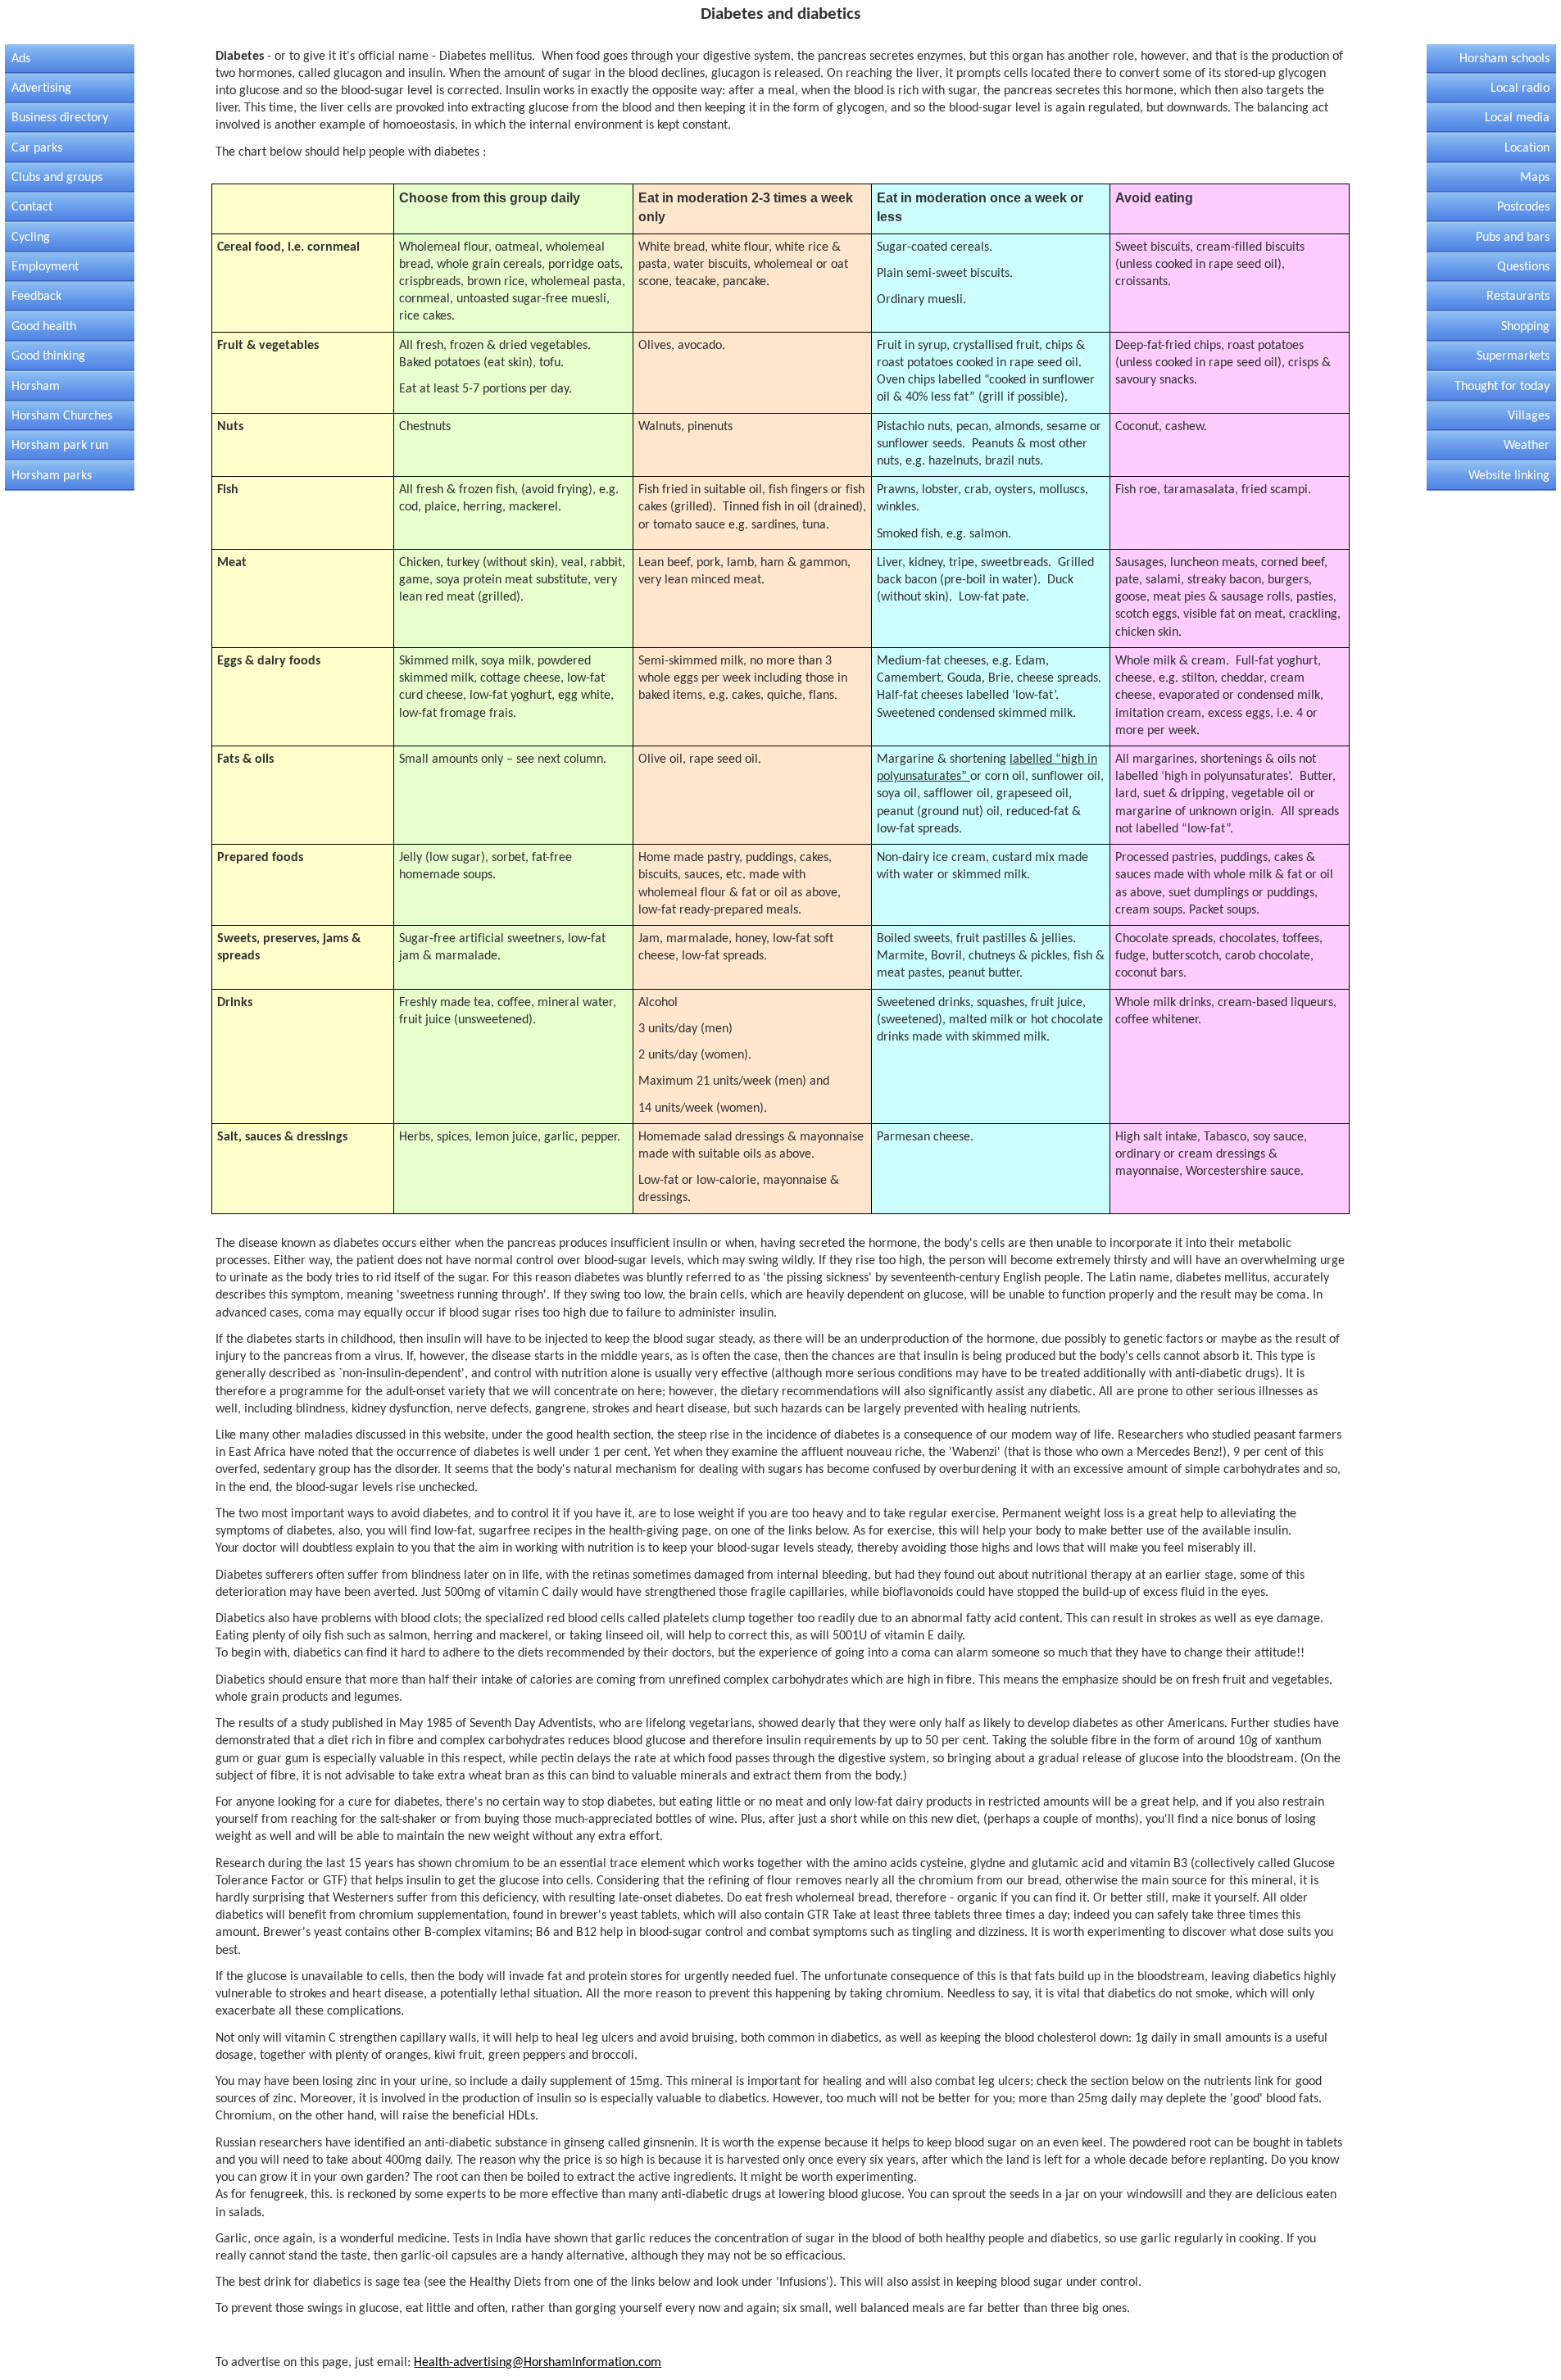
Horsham (36, 387)
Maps (1535, 178)
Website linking (1509, 476)
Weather (1527, 446)
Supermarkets (1513, 356)
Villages (1529, 416)
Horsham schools (1504, 59)
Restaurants (1518, 297)
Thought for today (1502, 387)
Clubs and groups (57, 178)
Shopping (1525, 327)
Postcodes (1523, 207)
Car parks (37, 148)
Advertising (41, 88)
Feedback (36, 297)
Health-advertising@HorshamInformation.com (538, 2363)
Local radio (1520, 88)
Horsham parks (52, 476)
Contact (32, 207)
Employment (45, 267)
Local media (1517, 118)
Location (1527, 148)
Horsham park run (60, 446)
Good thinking (48, 356)
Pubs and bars (1513, 238)
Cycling (31, 238)
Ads (21, 59)
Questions (1523, 267)
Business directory (60, 118)
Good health (44, 327)
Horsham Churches (62, 416)
